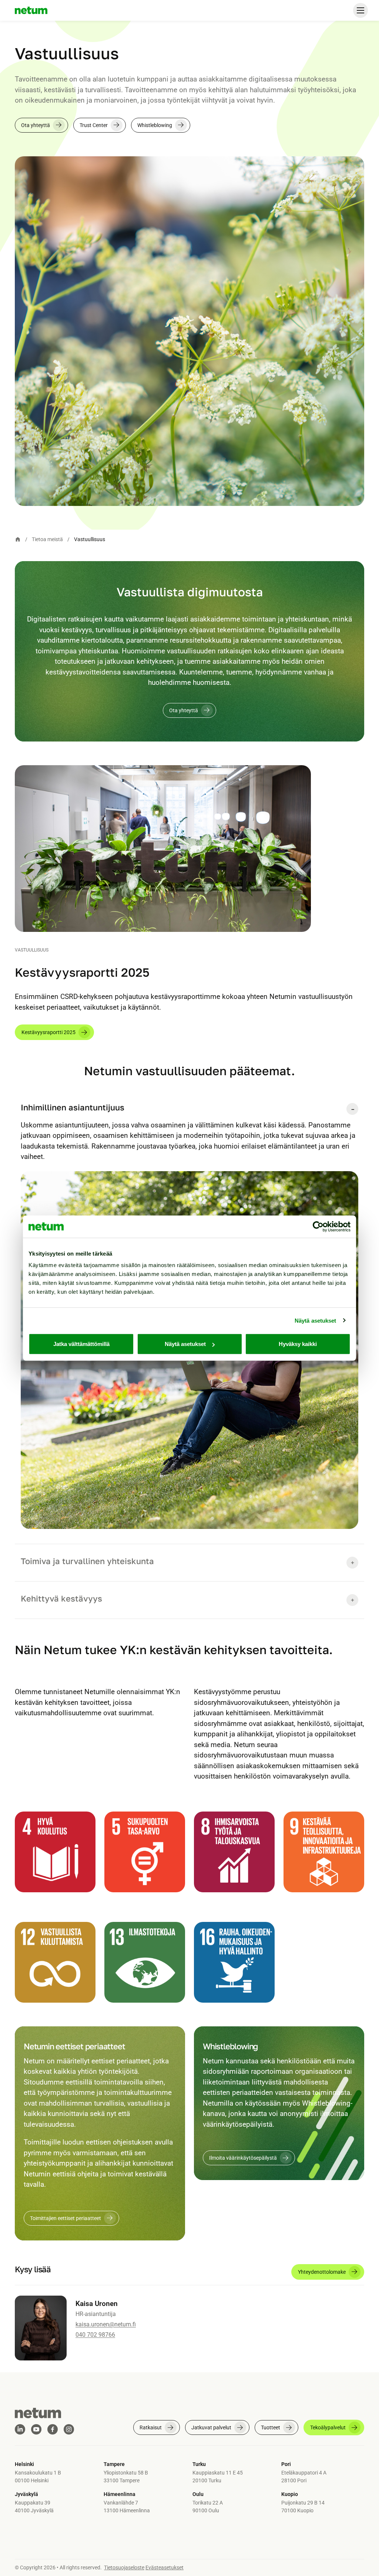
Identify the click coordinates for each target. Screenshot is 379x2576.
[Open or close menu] (360, 10)
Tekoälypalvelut (328, 2427)
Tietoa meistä (47, 539)
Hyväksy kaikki (298, 1344)
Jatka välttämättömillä (81, 1344)
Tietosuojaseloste (124, 2567)
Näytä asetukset (316, 1320)
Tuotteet (271, 2427)
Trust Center (94, 125)
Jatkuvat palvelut (211, 2427)
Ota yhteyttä (36, 125)
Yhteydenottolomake (322, 2272)
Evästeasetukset (165, 2567)
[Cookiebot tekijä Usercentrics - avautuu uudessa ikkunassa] (318, 1226)
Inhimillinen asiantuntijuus (73, 1107)
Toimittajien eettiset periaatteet (66, 2218)
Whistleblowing (155, 125)
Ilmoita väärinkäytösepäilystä (243, 2158)
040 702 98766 (95, 2335)
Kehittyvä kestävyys (63, 1598)
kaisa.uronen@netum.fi (106, 2324)
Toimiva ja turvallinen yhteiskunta (87, 1561)
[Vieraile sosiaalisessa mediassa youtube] (36, 2429)
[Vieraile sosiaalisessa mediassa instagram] (69, 2429)
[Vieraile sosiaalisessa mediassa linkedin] (20, 2429)
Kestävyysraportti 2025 (48, 1032)
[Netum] (31, 10)
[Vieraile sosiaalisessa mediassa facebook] (53, 2429)
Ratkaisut (151, 2427)
